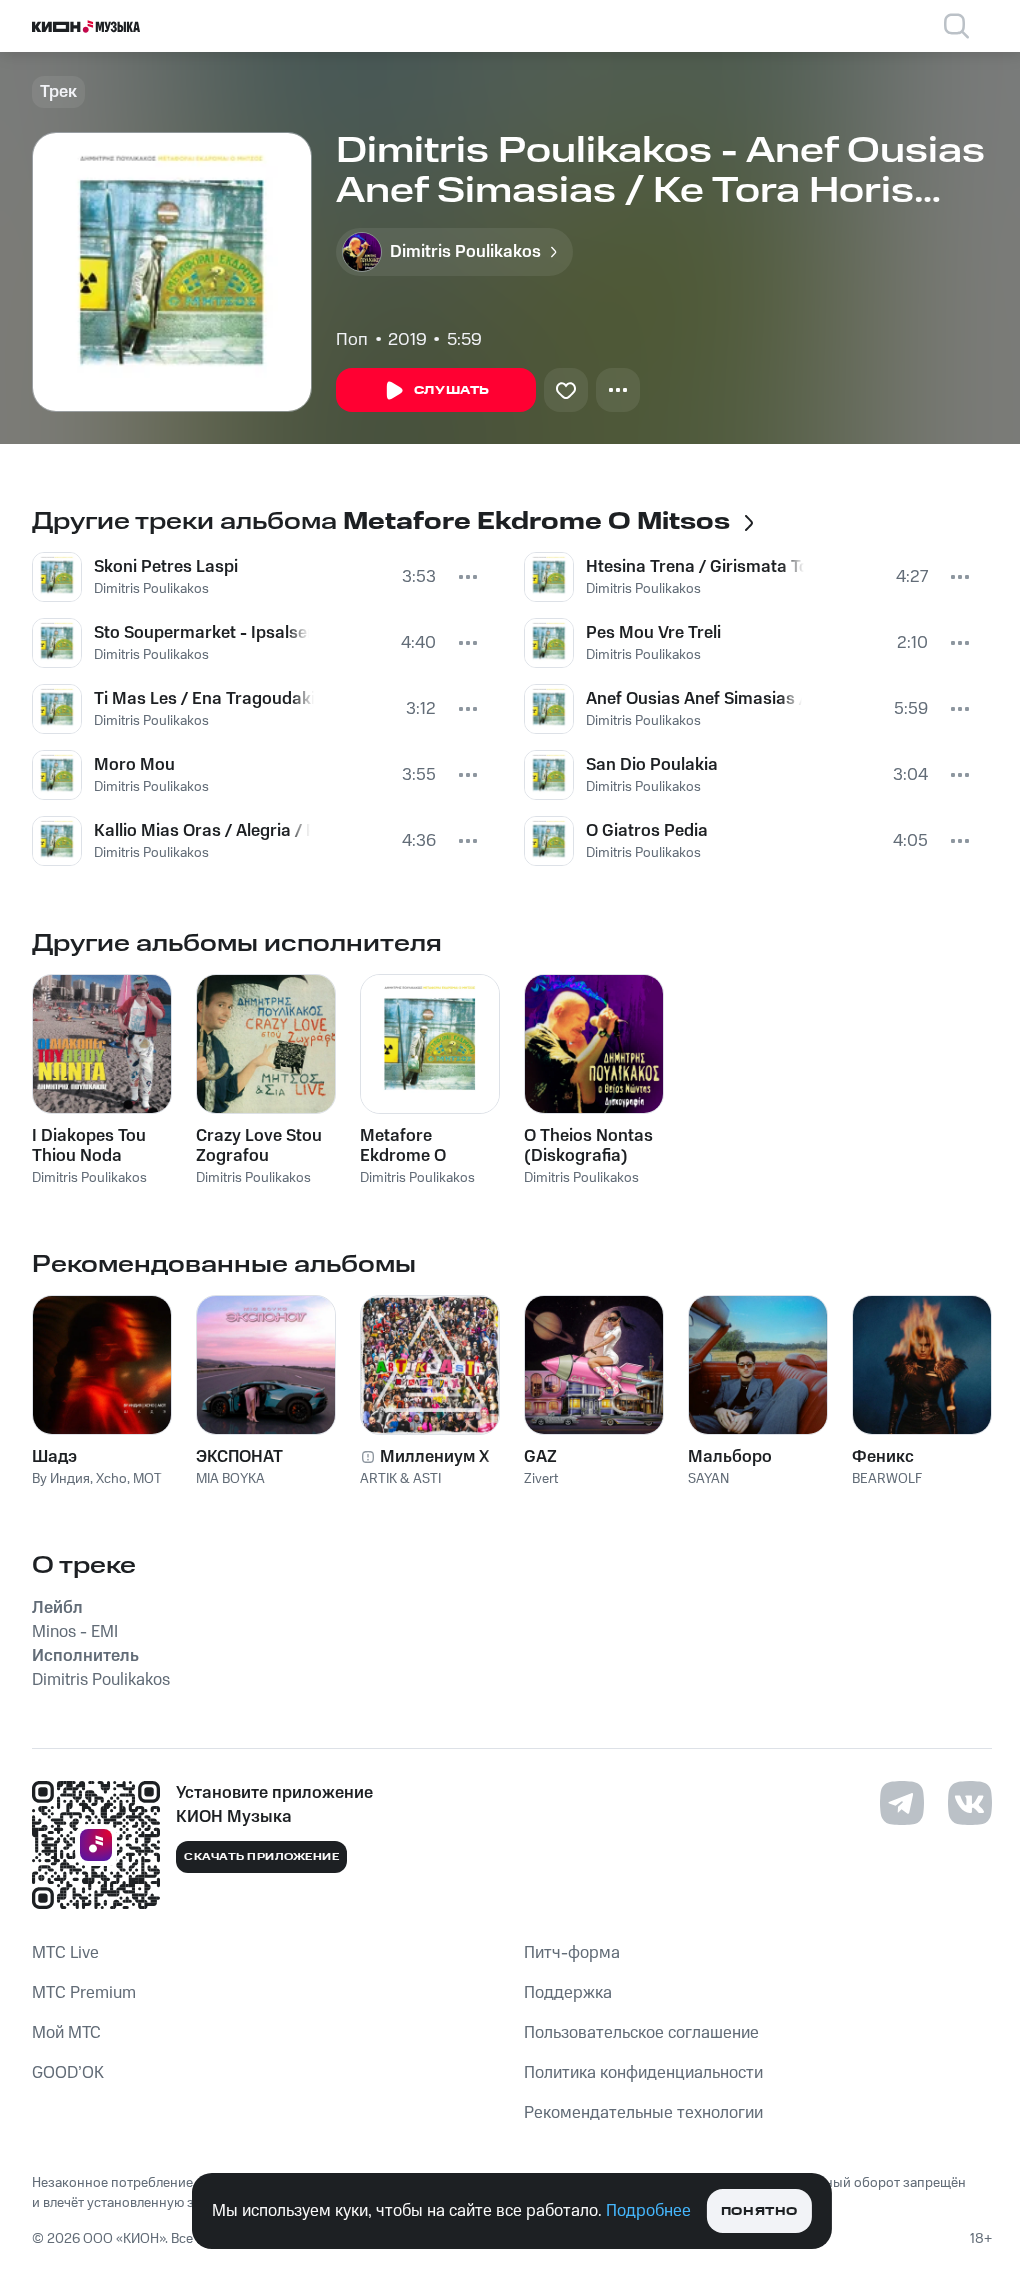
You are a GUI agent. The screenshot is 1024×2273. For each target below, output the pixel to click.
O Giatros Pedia (647, 831)
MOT (147, 1479)
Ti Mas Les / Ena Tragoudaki (204, 699)
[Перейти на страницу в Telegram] (902, 1803)
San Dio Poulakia (652, 765)
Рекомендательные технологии (643, 2113)
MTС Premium (84, 1993)
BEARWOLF (887, 1479)
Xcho (111, 1479)
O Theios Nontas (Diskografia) (588, 1146)
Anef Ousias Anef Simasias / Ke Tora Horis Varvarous (694, 699)
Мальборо (730, 1457)
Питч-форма (572, 1953)
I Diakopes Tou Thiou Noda (89, 1146)
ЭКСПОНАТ (239, 1457)
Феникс (883, 1457)
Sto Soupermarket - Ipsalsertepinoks (201, 633)
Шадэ (54, 1457)
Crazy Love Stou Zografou (259, 1146)
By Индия (61, 1479)
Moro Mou (134, 765)
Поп (352, 340)
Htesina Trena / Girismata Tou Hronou (695, 567)
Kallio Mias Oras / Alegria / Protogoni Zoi (202, 831)
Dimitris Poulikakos (151, 589)
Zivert (541, 1479)
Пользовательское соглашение (641, 2033)
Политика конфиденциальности (643, 2073)
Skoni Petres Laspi (166, 567)
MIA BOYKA (230, 1479)
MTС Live (65, 1953)
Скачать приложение (261, 1857)
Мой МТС (66, 2033)
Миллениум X (435, 1457)
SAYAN (708, 1479)
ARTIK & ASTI (400, 1479)
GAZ (540, 1457)
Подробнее (648, 2211)
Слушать (452, 390)
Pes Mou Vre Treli (653, 633)
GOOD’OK (68, 2073)
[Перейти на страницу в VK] (970, 1803)
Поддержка (568, 1993)
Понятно (759, 2211)
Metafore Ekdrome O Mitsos (403, 1146)
